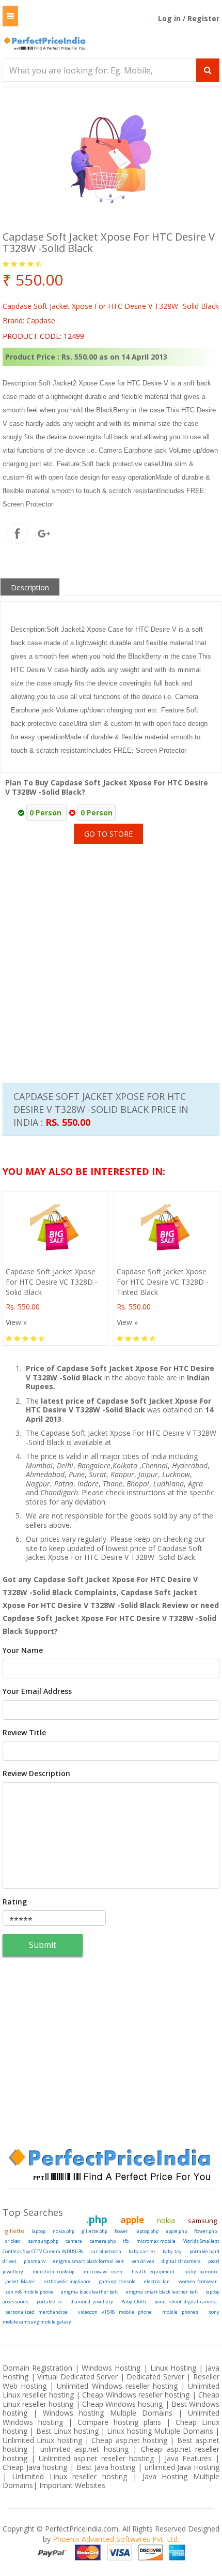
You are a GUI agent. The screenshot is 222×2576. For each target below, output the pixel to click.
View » (16, 1322)
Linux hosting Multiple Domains (160, 2431)
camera (74, 2241)
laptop (38, 2231)
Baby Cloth (134, 2302)
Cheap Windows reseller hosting (136, 2395)
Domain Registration (37, 2368)
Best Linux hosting (68, 2431)
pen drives (143, 2261)
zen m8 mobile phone (29, 2292)
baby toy (172, 2251)
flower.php (205, 2231)
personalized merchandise (36, 2312)
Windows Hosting (111, 2368)
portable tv (49, 2302)
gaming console (117, 2281)
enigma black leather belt (90, 2292)
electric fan (157, 2281)
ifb (126, 2241)
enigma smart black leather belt (162, 2292)
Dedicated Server (155, 2377)
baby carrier (142, 2251)
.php (97, 2220)
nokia (166, 2220)
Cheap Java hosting (36, 2467)
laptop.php (147, 2231)
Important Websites (72, 2485)
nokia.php (64, 2231)
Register (203, 18)
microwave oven (103, 2272)
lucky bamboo (201, 2272)
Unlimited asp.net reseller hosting (98, 2458)
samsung (202, 2221)
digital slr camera (181, 2261)
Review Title (24, 1733)
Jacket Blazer (20, 2281)
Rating (15, 1902)
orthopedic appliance (67, 2281)
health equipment (153, 2272)
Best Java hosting (106, 2467)
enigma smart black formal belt (88, 2261)
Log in (170, 18)
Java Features (188, 2458)
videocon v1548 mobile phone (115, 2312)
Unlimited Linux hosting (42, 2440)
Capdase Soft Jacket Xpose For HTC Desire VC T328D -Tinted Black (163, 1282)
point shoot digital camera (186, 2302)
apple (132, 2220)
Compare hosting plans (119, 2422)
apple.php (176, 2231)
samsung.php (43, 2241)
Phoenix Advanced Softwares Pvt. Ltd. (116, 2539)
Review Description (36, 1774)
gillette (15, 2231)
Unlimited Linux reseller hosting (73, 2476)
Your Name (23, 1650)
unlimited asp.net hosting (86, 2449)
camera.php (103, 2241)
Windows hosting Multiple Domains (107, 2413)
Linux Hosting (173, 2368)
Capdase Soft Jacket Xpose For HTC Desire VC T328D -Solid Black (52, 1282)
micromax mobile (156, 2241)
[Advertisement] (111, 950)
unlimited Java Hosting (182, 2467)
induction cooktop (53, 2272)
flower (121, 2231)
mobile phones (180, 2312)
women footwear (198, 2281)
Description (30, 587)
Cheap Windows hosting (124, 2404)
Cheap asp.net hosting (129, 2440)
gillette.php (94, 2231)
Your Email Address (37, 1691)
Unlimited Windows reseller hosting (117, 2386)
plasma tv (35, 2261)
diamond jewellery (92, 2302)
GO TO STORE (108, 834)
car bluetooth (106, 2251)
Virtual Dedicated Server (77, 2377)
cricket (13, 2241)
